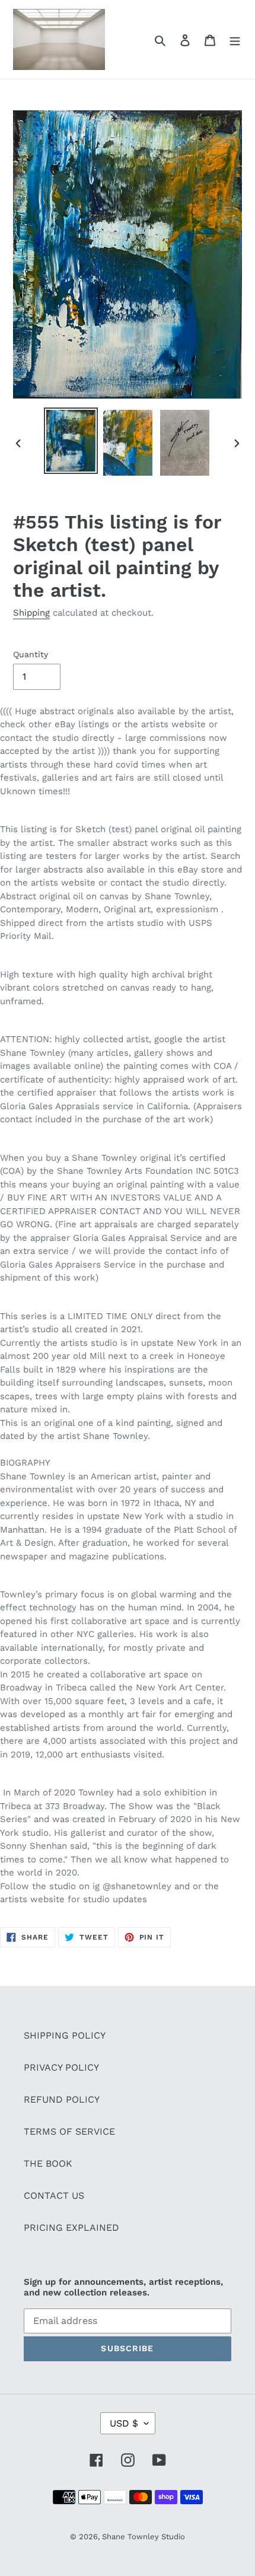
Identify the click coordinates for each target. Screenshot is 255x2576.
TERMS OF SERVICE (69, 2131)
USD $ (124, 2423)
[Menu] (235, 40)
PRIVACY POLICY (61, 2067)
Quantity (31, 654)
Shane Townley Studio (144, 2537)
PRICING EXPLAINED (71, 2228)
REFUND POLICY (62, 2099)
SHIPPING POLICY (65, 2035)
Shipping (31, 613)
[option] (71, 441)
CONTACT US (54, 2196)
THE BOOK (48, 2163)
